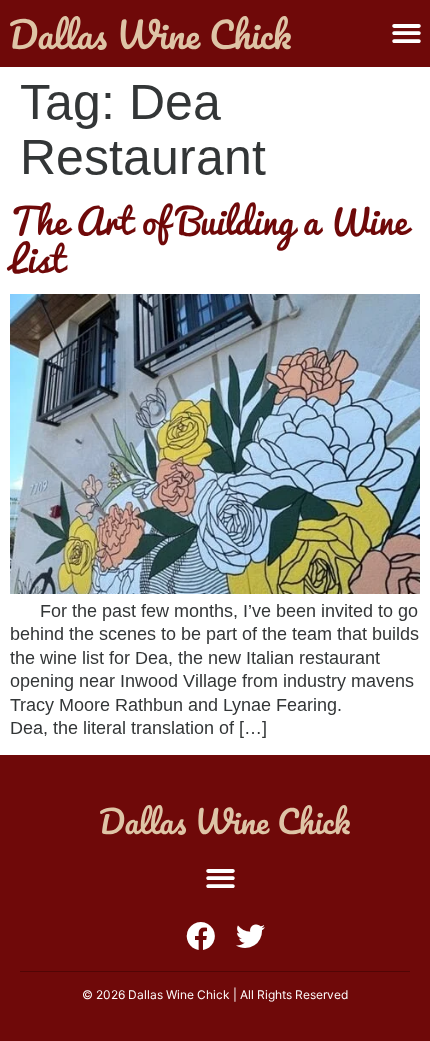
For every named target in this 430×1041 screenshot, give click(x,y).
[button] (406, 33)
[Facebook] (200, 936)
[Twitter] (250, 936)
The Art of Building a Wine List (208, 239)
